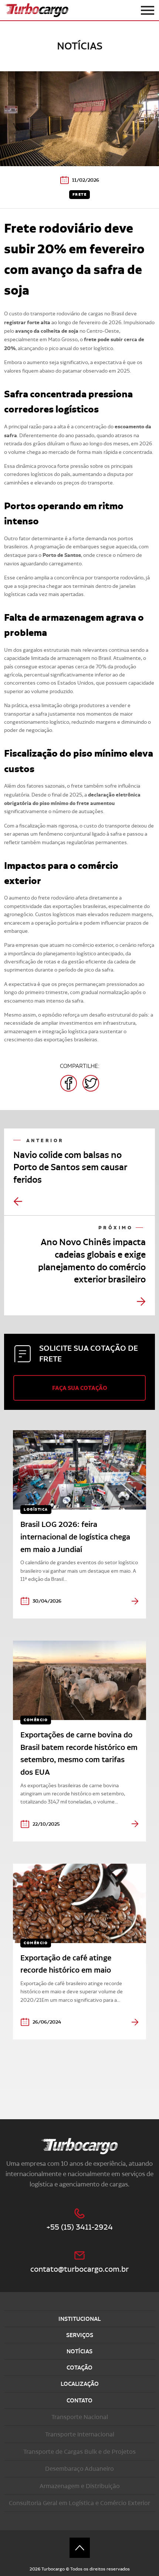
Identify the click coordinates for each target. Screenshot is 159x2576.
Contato (79, 2400)
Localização (80, 2384)
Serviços (80, 2335)
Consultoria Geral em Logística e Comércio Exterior (79, 2503)
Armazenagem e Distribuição (80, 2486)
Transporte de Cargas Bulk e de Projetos (79, 2452)
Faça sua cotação (80, 1388)
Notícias (79, 2351)
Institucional (79, 2319)
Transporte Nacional (80, 2417)
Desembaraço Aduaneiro (79, 2469)
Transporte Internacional (80, 2434)
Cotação (79, 2368)
